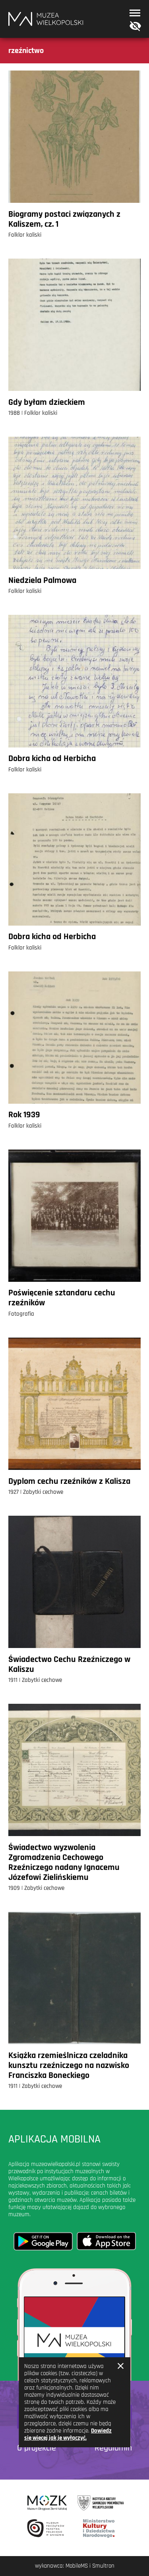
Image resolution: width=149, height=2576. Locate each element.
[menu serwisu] (135, 13)
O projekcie (37, 2448)
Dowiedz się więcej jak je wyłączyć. (68, 2434)
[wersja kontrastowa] (134, 26)
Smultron (103, 2566)
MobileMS (77, 2566)
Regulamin (113, 2448)
